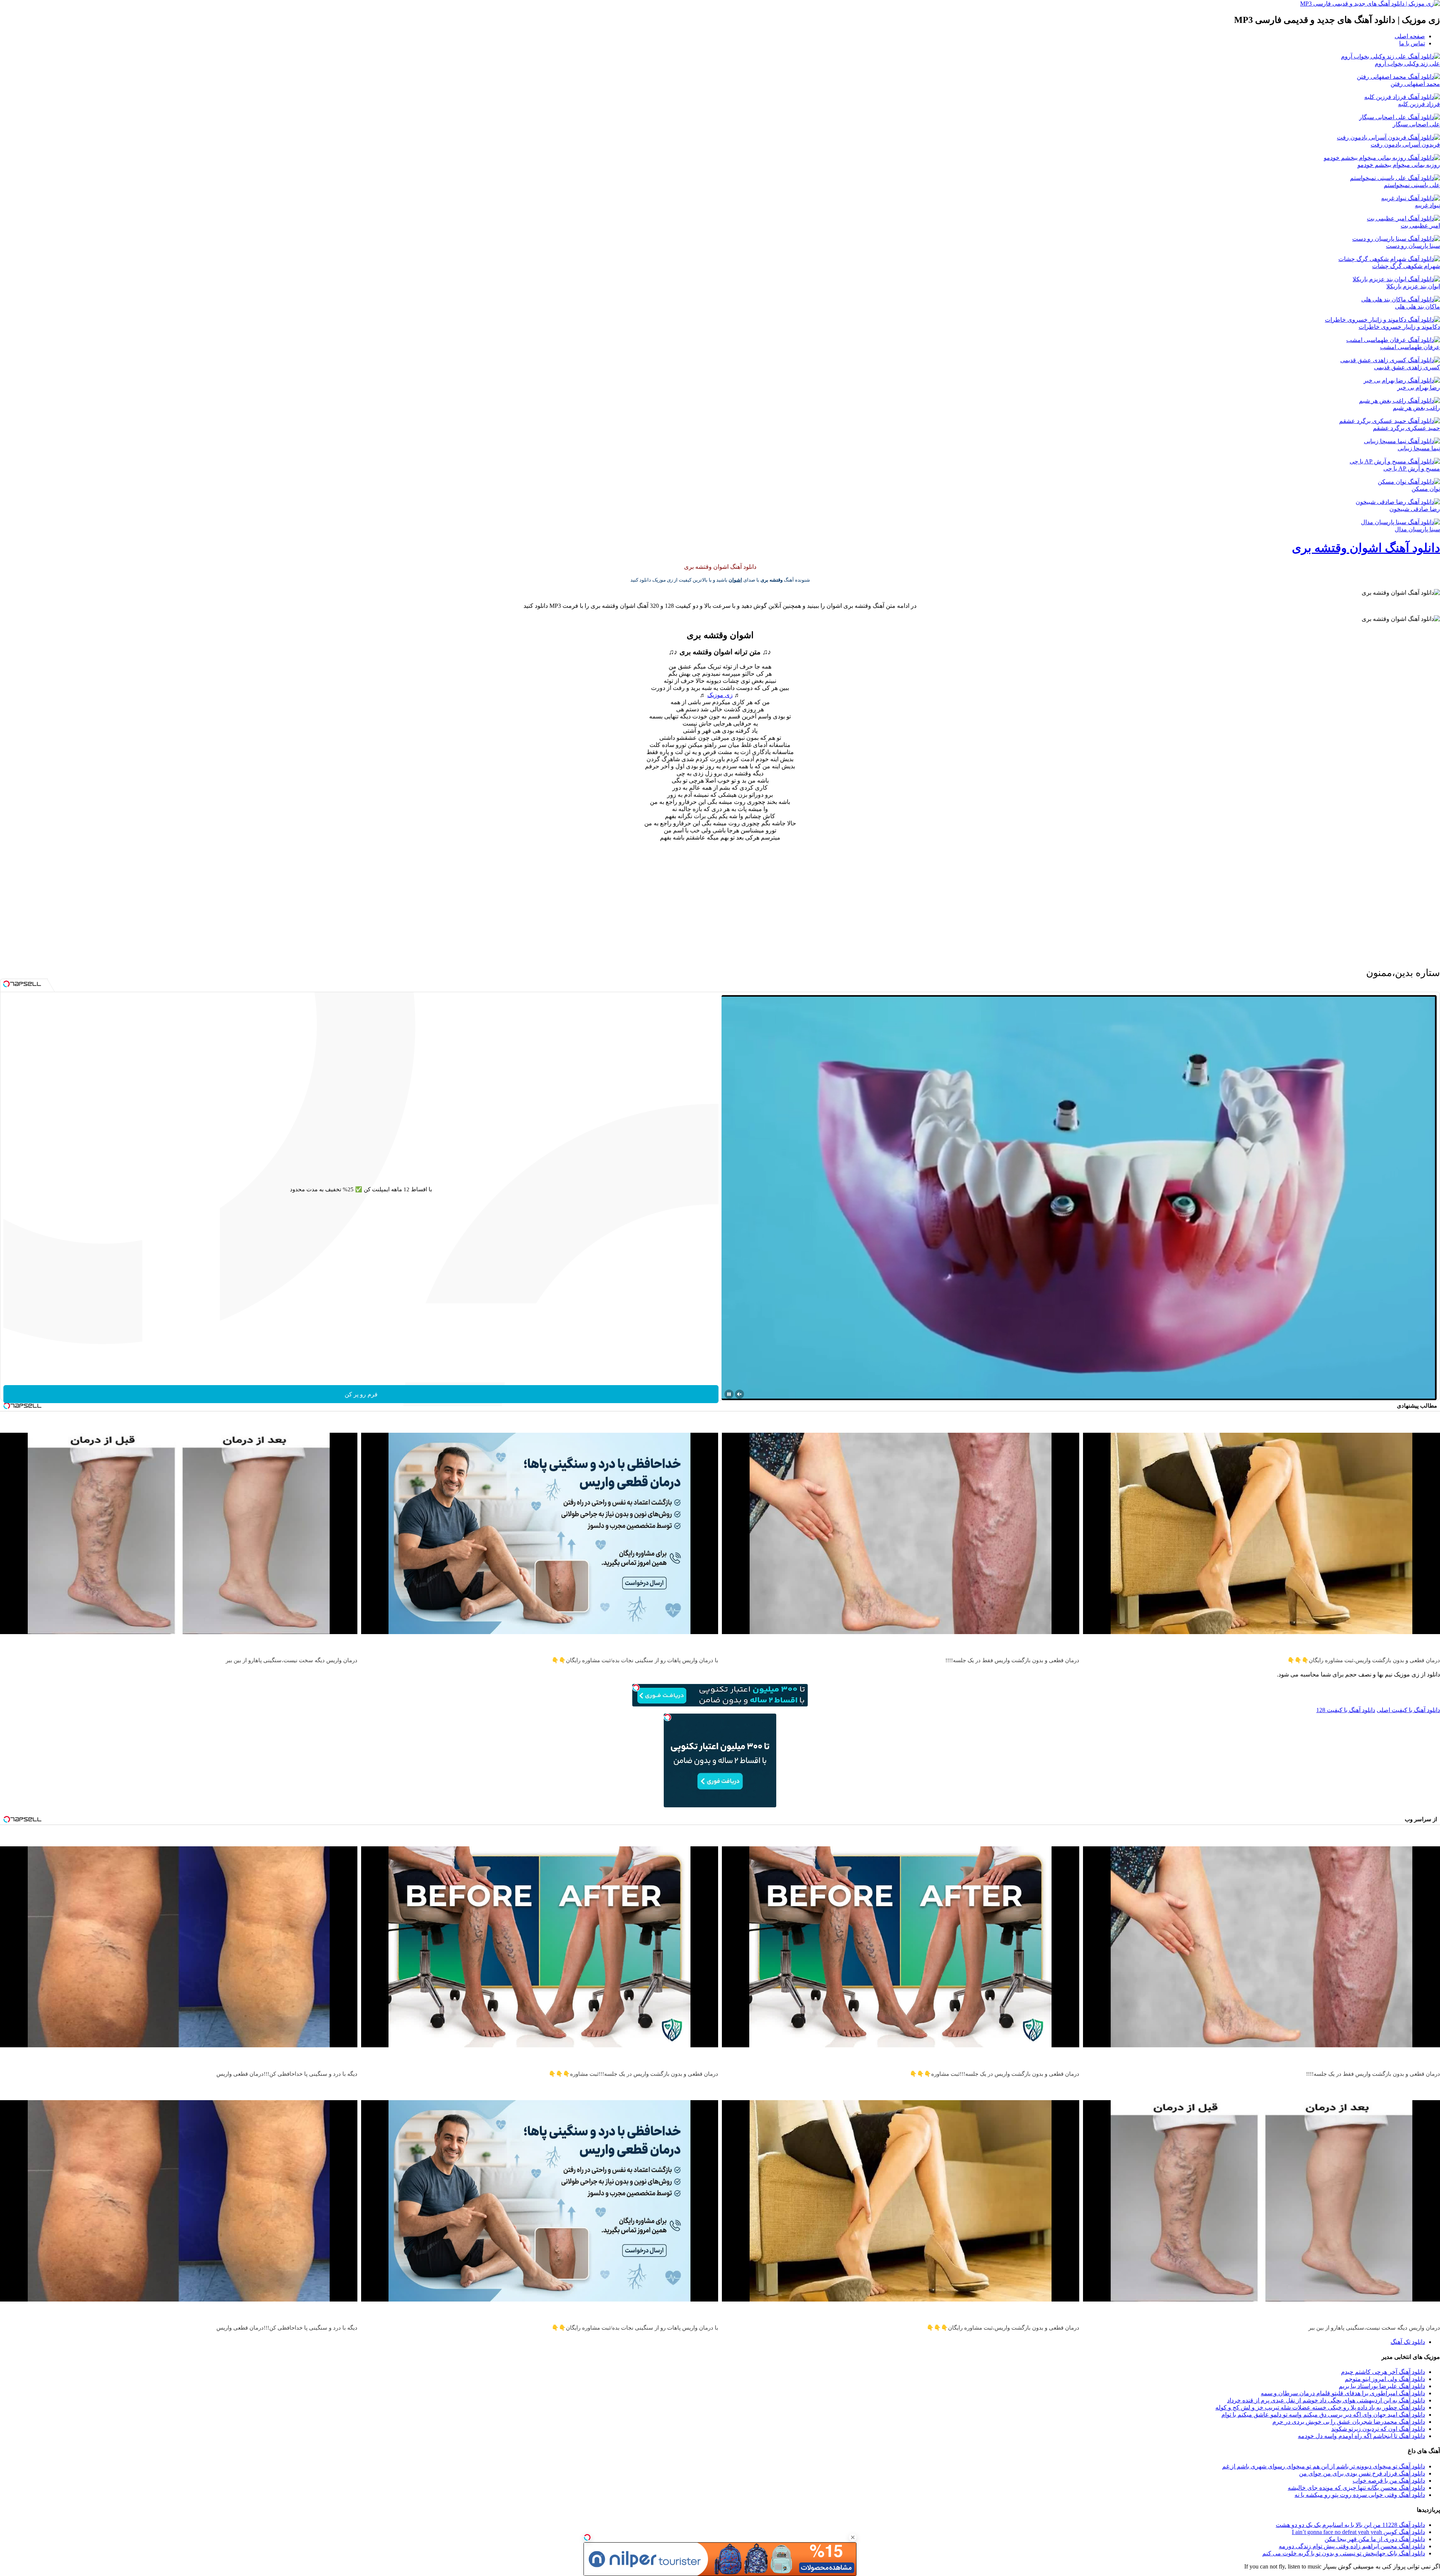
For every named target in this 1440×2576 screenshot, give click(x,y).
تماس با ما (1412, 43)
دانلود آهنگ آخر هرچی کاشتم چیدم (1383, 2372)
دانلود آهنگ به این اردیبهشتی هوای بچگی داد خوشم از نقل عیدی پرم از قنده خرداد (1326, 2400)
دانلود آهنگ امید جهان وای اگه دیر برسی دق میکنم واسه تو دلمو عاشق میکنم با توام (1323, 2415)
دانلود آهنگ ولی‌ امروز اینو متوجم (1385, 2379)
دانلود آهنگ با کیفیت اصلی (1408, 1710)
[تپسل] (587, 2537)
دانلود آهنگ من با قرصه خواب (1389, 2481)
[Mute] (739, 1394)
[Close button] (853, 2537)
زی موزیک (720, 695)
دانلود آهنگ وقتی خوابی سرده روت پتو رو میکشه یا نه (1360, 2495)
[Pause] (729, 1394)
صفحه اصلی (1410, 36)
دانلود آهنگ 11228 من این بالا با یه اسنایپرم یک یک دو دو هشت (1350, 2525)
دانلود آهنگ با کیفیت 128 (1346, 1710)
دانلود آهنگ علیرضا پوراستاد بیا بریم (1382, 2386)
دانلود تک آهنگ (1408, 2342)
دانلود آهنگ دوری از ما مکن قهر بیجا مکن (1375, 2539)
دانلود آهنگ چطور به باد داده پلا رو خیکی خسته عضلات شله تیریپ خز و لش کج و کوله (1320, 2407)
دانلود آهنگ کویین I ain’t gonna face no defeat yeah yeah (1358, 2532)
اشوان (735, 580)
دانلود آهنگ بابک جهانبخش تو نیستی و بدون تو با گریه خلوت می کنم (1344, 2553)
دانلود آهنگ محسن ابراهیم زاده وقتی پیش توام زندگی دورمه (1352, 2546)
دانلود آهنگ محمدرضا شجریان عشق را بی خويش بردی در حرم (1349, 2422)
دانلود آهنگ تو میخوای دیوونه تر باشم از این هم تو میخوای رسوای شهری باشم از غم (1324, 2466)
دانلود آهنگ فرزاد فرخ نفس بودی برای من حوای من (1362, 2473)
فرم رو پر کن (361, 1394)
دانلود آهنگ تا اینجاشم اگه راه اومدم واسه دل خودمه (1361, 2436)
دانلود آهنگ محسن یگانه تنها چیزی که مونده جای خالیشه (1356, 2488)
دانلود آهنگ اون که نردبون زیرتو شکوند (1378, 2429)
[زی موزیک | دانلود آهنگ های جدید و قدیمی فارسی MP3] (1370, 4)
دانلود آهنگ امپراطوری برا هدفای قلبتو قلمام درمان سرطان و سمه (1343, 2393)
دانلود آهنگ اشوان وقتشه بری (1366, 548)
